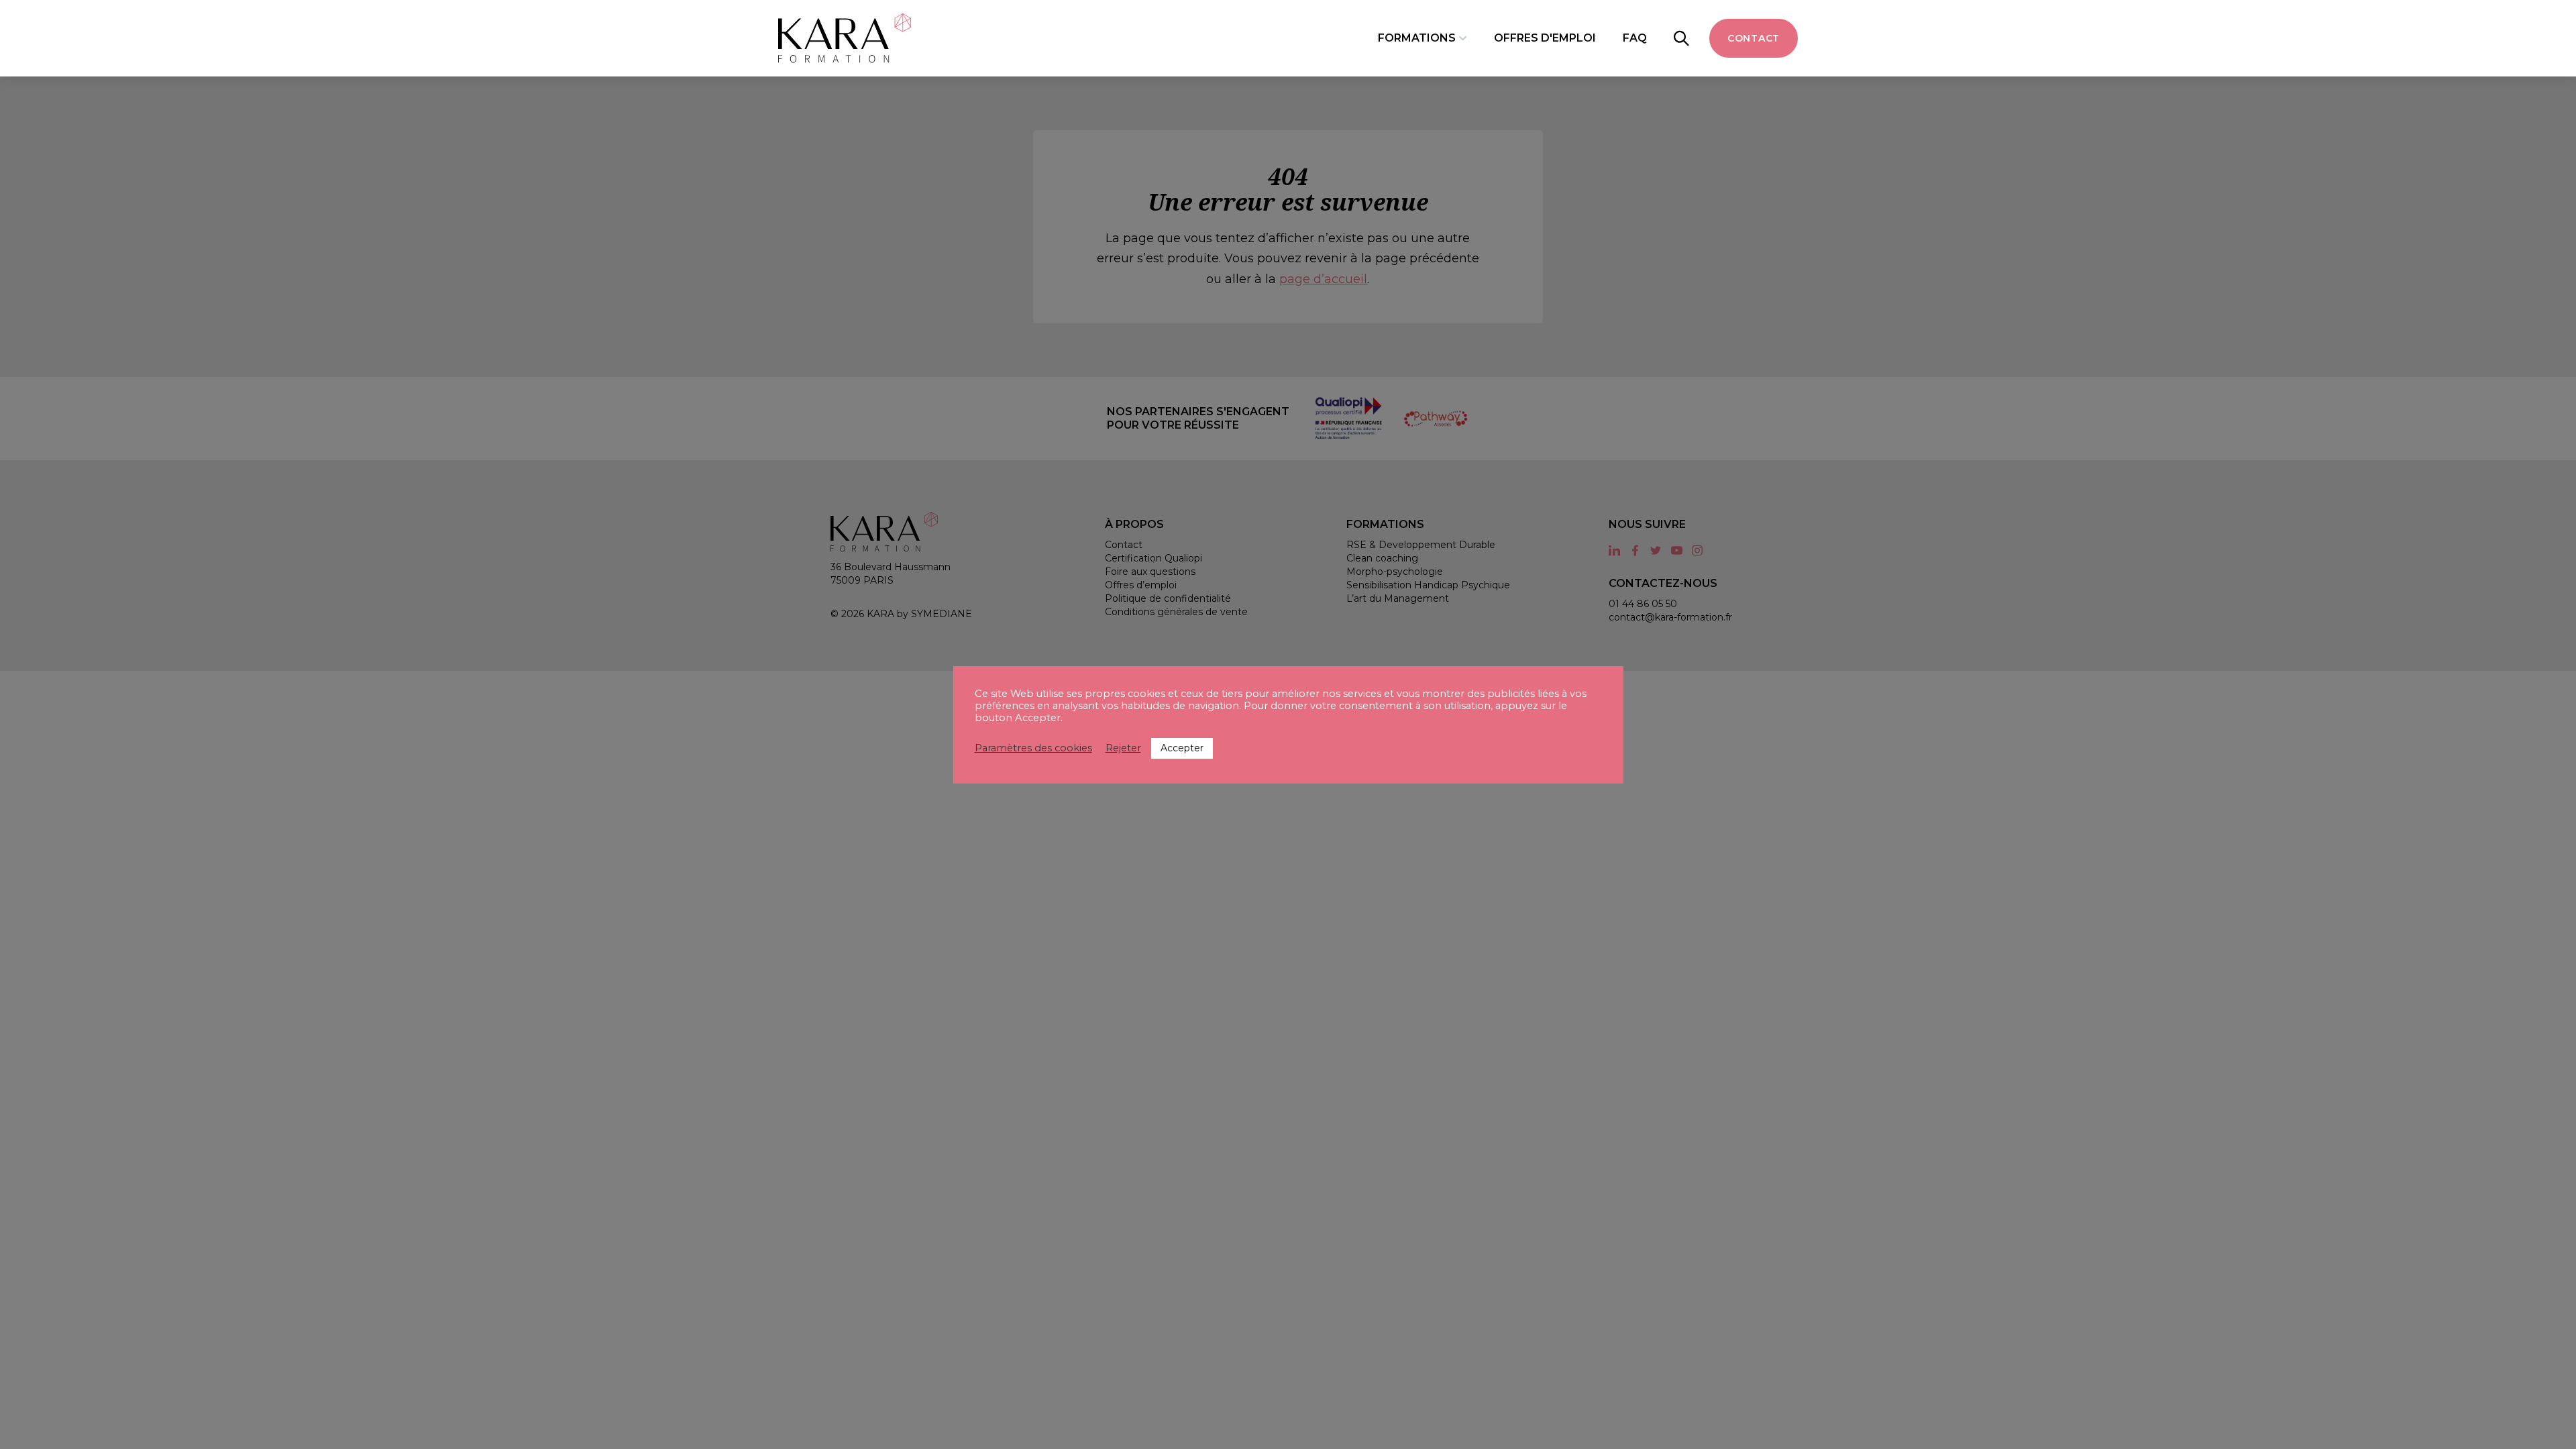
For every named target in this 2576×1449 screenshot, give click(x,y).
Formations (1417, 38)
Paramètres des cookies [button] (1033, 748)
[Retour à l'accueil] (845, 38)
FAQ (1635, 38)
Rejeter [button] (1123, 748)
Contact (1754, 38)
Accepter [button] (1182, 748)
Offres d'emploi (1545, 38)
